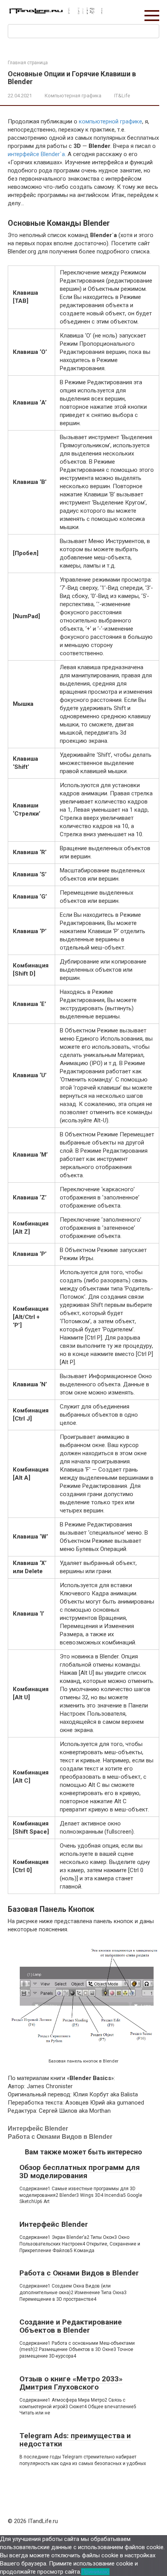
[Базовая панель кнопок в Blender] (83, 2044)
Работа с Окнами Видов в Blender (60, 2137)
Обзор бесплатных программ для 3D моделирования (80, 2172)
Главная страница (28, 63)
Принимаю (95, 2572)
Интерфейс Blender (38, 2128)
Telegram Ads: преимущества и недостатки (75, 2440)
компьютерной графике (110, 121)
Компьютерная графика (73, 96)
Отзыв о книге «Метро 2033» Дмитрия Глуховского (71, 2383)
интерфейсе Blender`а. (37, 154)
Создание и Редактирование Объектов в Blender (71, 2326)
